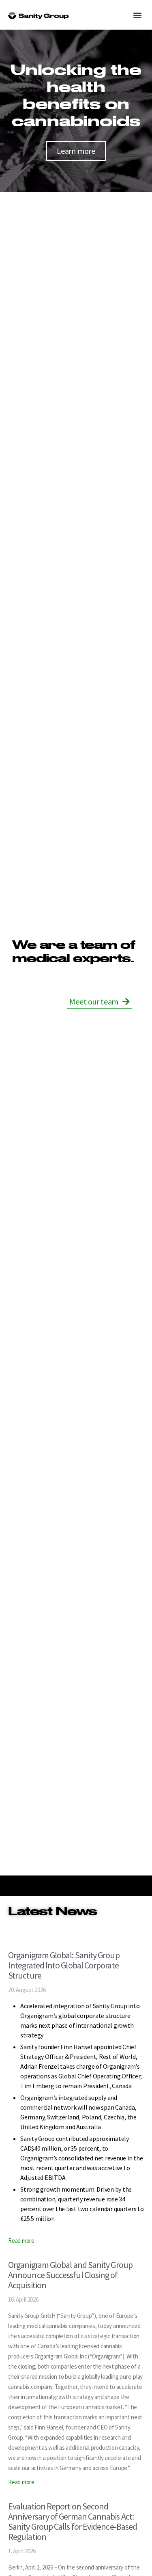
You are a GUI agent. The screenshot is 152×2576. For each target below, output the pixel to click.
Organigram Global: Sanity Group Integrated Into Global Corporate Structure (64, 1965)
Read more (21, 2241)
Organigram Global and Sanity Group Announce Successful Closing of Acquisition (70, 2275)
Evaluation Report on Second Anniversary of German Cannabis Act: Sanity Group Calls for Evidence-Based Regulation (73, 2521)
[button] (137, 15)
